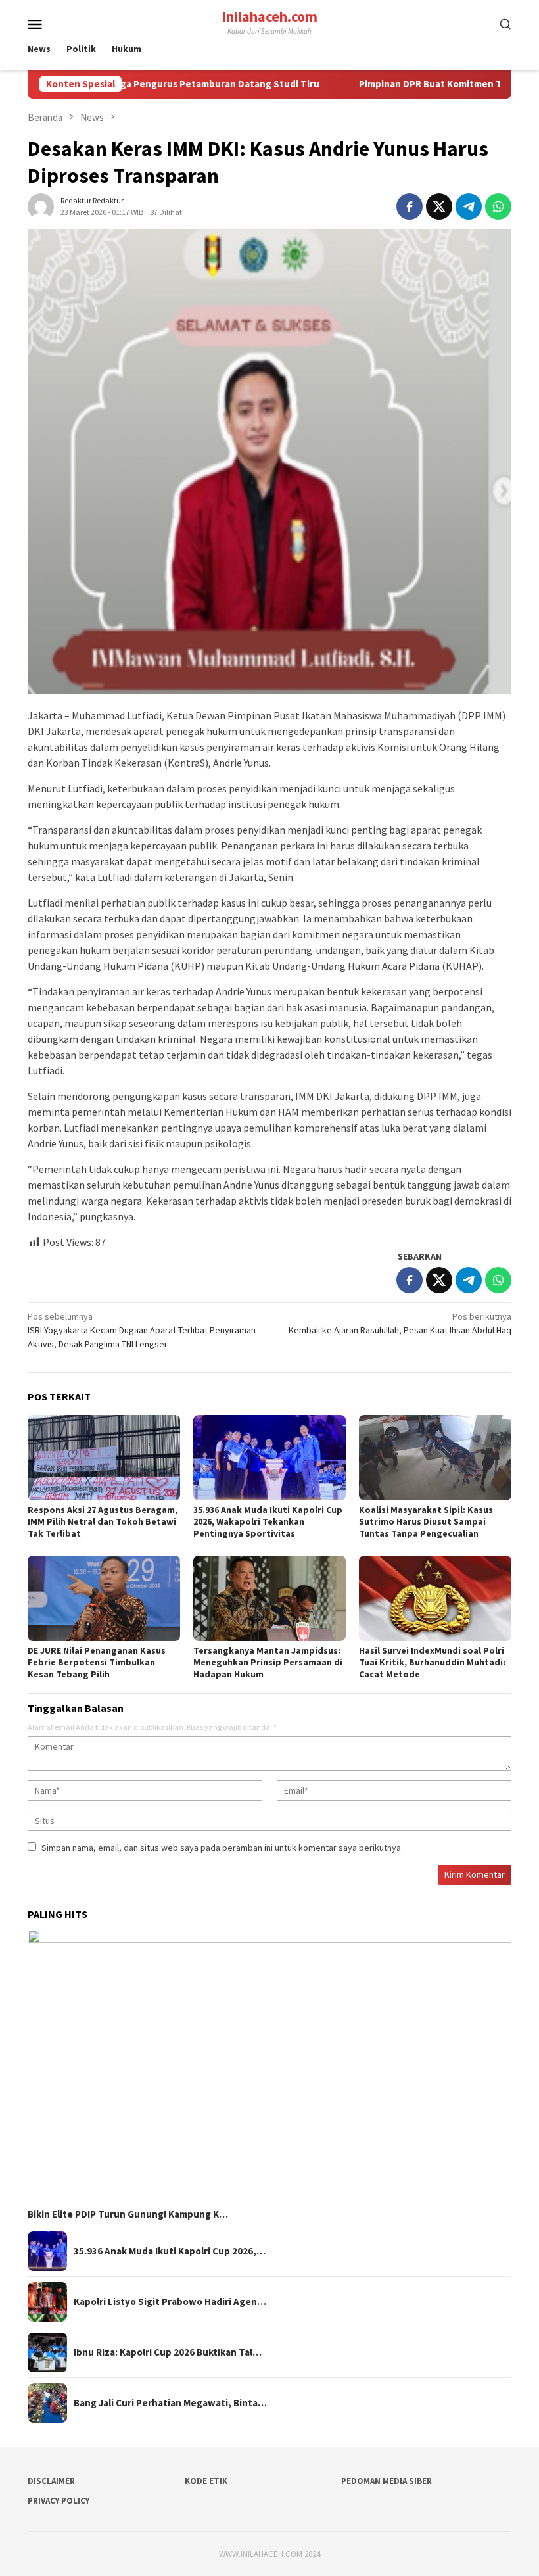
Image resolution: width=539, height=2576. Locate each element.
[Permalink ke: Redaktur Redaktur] (41, 205)
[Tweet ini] (439, 206)
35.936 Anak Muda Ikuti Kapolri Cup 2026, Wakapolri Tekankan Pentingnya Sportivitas (268, 1521)
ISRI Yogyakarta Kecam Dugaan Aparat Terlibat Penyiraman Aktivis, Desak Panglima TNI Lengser (142, 1330)
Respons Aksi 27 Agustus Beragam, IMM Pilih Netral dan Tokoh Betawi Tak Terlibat (103, 1521)
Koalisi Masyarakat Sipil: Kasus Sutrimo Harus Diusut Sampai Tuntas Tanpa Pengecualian (426, 1521)
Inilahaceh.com (269, 16)
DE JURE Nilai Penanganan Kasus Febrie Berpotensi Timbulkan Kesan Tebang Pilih (97, 1662)
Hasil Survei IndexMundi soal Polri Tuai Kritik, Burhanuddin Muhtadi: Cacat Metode (432, 1662)
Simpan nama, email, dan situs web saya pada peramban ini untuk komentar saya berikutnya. (222, 1848)
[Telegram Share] (469, 206)
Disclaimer (51, 2481)
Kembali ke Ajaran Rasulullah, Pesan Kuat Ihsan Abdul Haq (400, 1323)
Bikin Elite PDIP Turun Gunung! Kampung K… (128, 2214)
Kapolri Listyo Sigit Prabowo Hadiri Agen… (170, 2302)
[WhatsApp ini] (498, 206)
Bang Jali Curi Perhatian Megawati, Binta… (170, 2403)
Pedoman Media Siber (387, 2481)
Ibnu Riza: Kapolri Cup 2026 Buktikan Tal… (168, 2352)
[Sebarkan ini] (410, 206)
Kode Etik (206, 2481)
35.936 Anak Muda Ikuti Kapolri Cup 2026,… (170, 2251)
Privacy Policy (59, 2501)
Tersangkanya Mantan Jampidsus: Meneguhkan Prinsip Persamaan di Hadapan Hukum (268, 1662)
